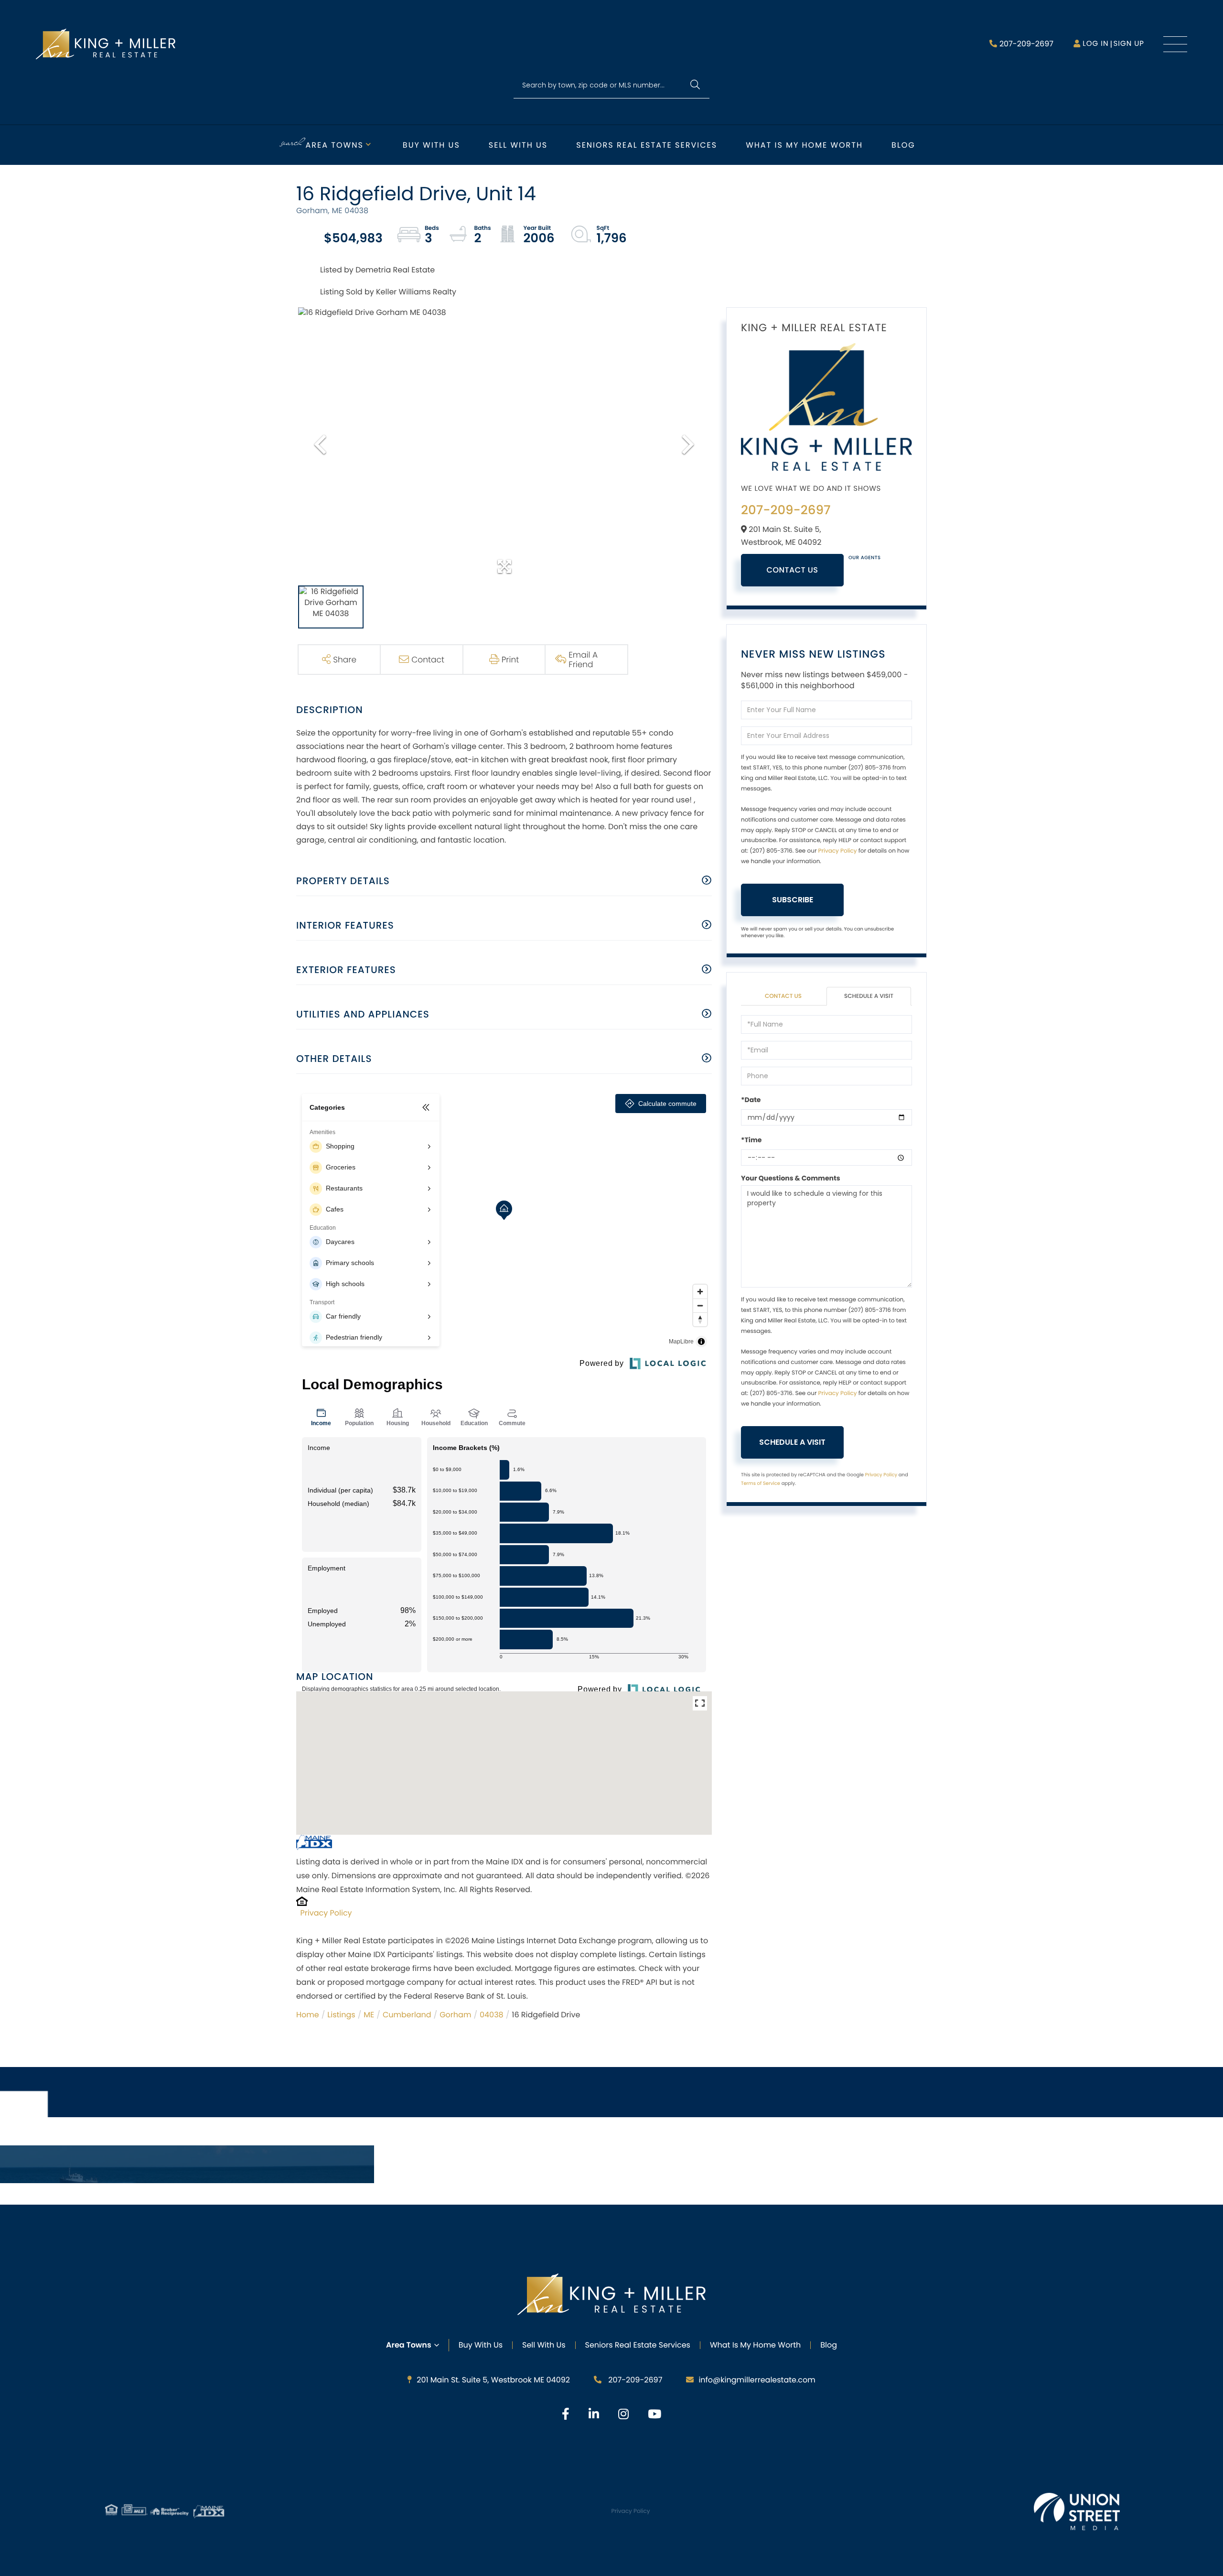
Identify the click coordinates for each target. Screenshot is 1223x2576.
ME (369, 2015)
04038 (492, 2015)
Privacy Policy (326, 1913)
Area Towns (335, 145)
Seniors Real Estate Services (647, 145)
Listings (341, 2015)
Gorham (455, 2015)
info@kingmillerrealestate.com (757, 2380)
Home (308, 2015)
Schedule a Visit (869, 996)
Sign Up (1129, 44)
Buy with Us (431, 145)
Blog (903, 145)
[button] (695, 85)
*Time (751, 1140)
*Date (751, 1100)
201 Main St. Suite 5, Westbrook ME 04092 (493, 2380)
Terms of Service (761, 1483)
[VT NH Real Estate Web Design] (1077, 2511)
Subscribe (793, 900)
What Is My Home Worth (755, 2345)
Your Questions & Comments (791, 1178)
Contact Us (793, 570)
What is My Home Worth (804, 145)
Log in (1095, 44)
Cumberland (407, 2015)
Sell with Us (518, 145)
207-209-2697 (1026, 44)
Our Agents (865, 557)
